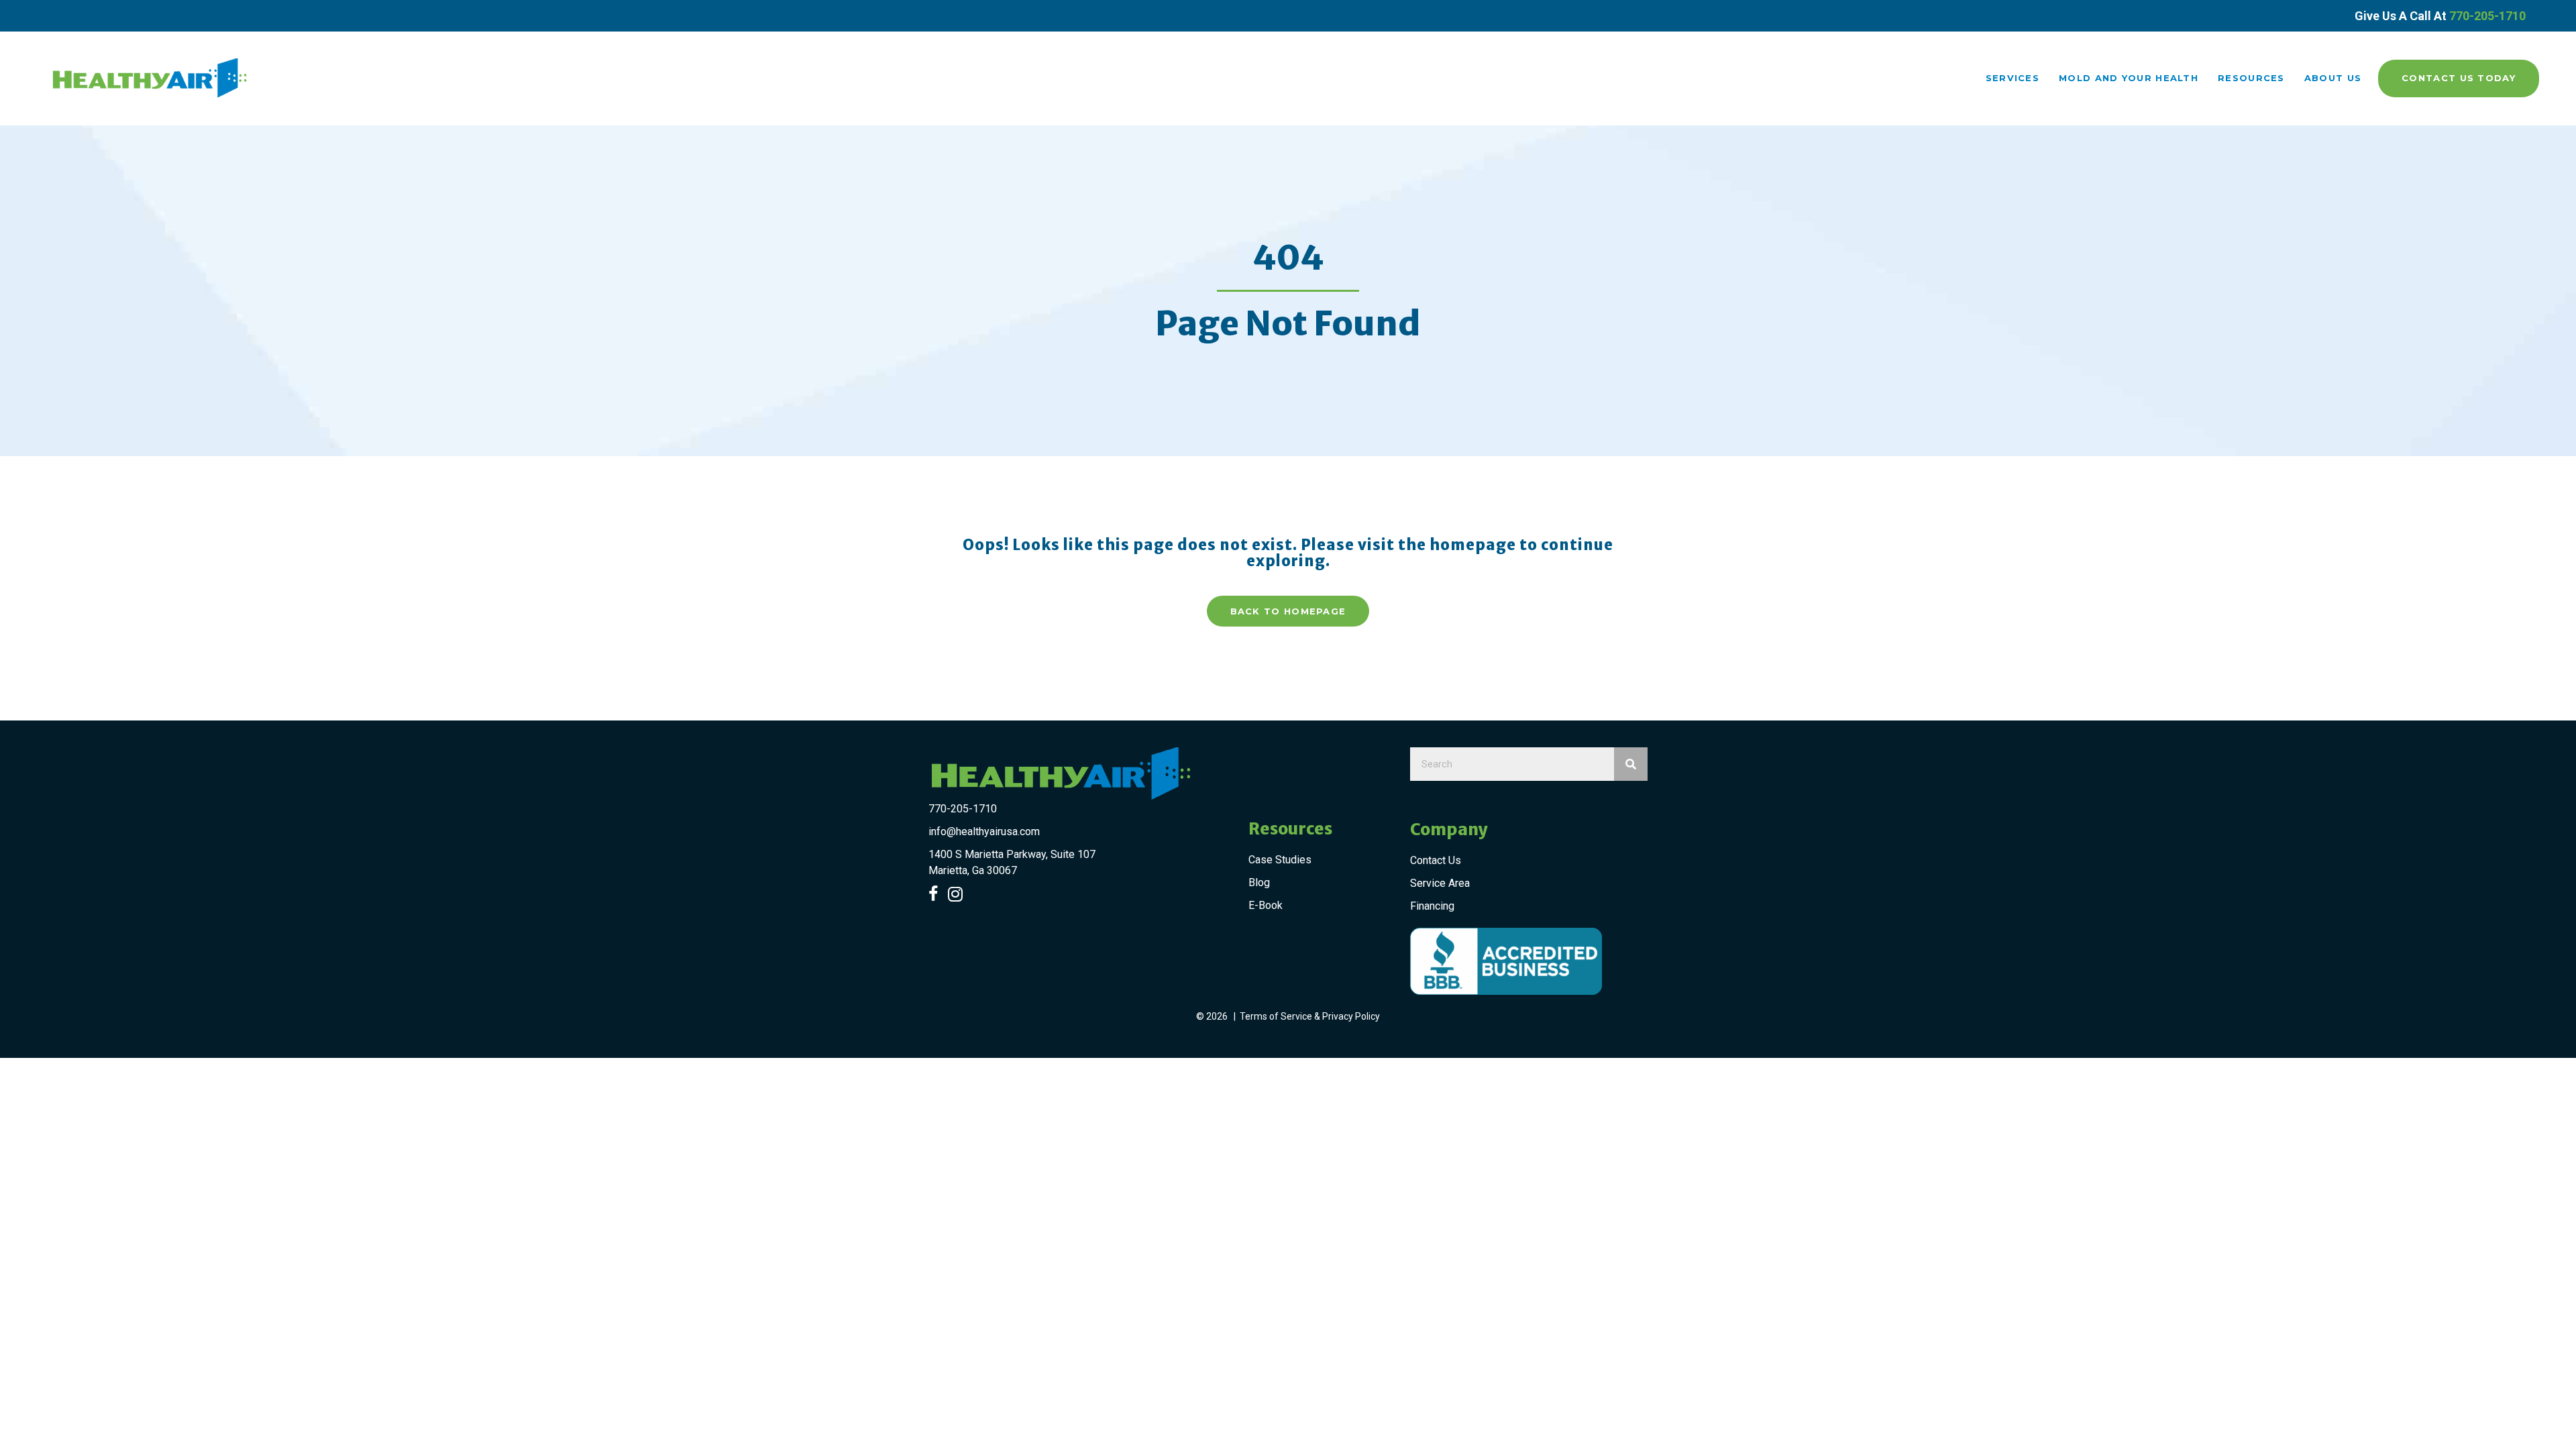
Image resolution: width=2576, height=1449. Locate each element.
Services (2012, 78)
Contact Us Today (2459, 78)
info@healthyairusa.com (984, 831)
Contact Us (1436, 860)
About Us (2333, 78)
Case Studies (1280, 860)
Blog (1259, 882)
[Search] (1631, 764)
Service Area (1440, 883)
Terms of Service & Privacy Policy (1310, 1016)
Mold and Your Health (2129, 78)
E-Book (1266, 905)
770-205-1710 (2487, 16)
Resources (2251, 78)
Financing (1432, 906)
